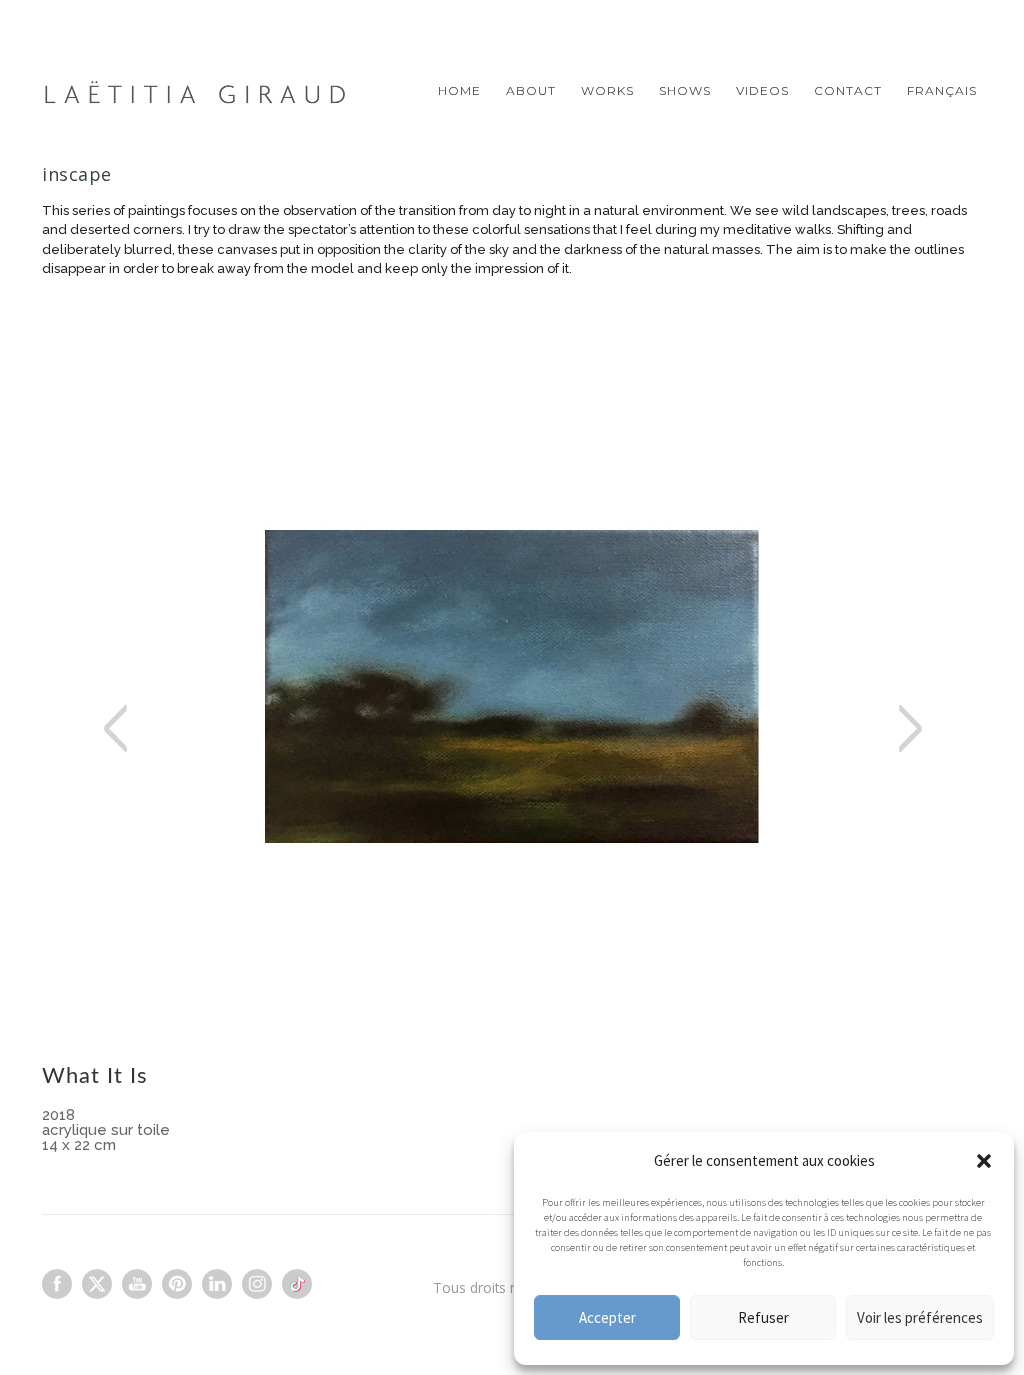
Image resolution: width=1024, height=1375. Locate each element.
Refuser (763, 1317)
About (531, 90)
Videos (762, 90)
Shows (685, 90)
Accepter (607, 1317)
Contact (848, 90)
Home (459, 90)
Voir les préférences (920, 1317)
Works (607, 90)
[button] (984, 1161)
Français (942, 90)
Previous (152, 763)
